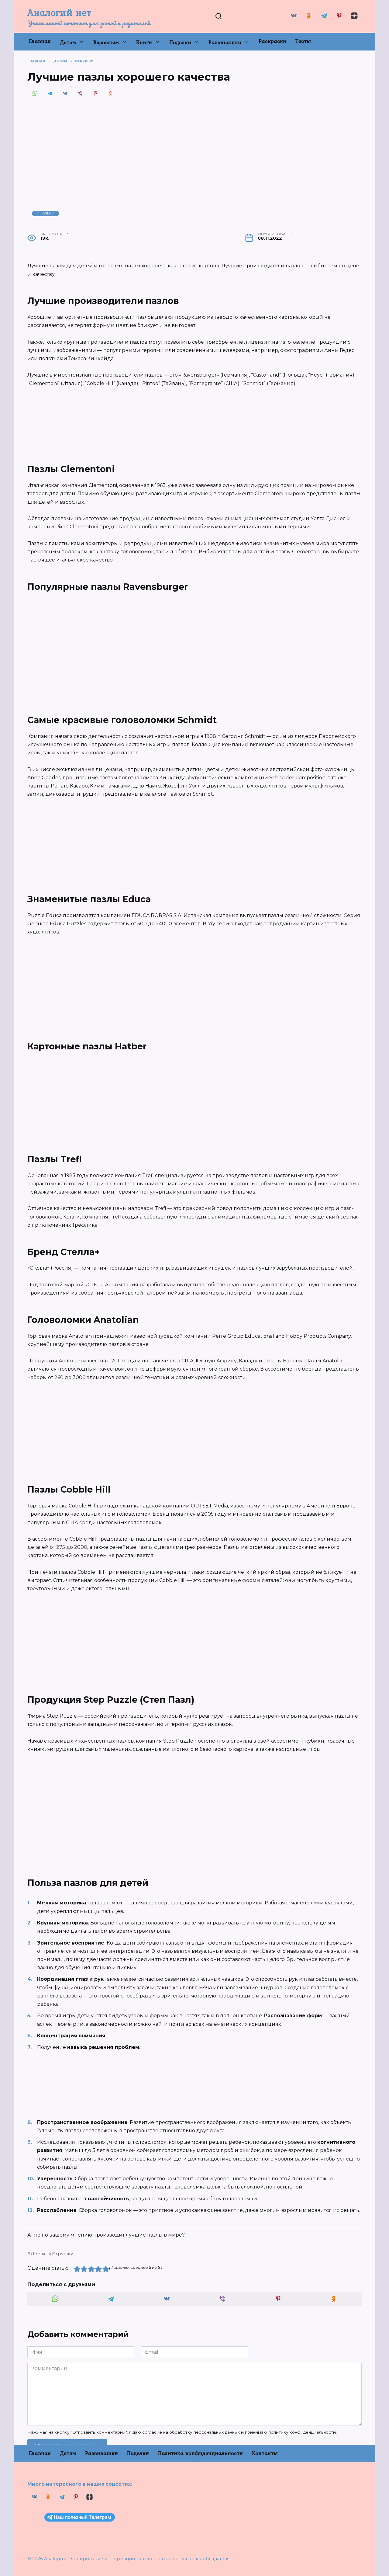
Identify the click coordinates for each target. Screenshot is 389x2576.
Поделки (180, 42)
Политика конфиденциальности (200, 2453)
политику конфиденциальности (302, 2432)
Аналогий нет (59, 12)
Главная (40, 41)
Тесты (303, 41)
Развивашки (225, 42)
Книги (144, 42)
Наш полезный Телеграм (83, 2517)
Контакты (265, 2453)
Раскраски (272, 41)
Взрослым (106, 42)
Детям (68, 42)
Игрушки (46, 213)
